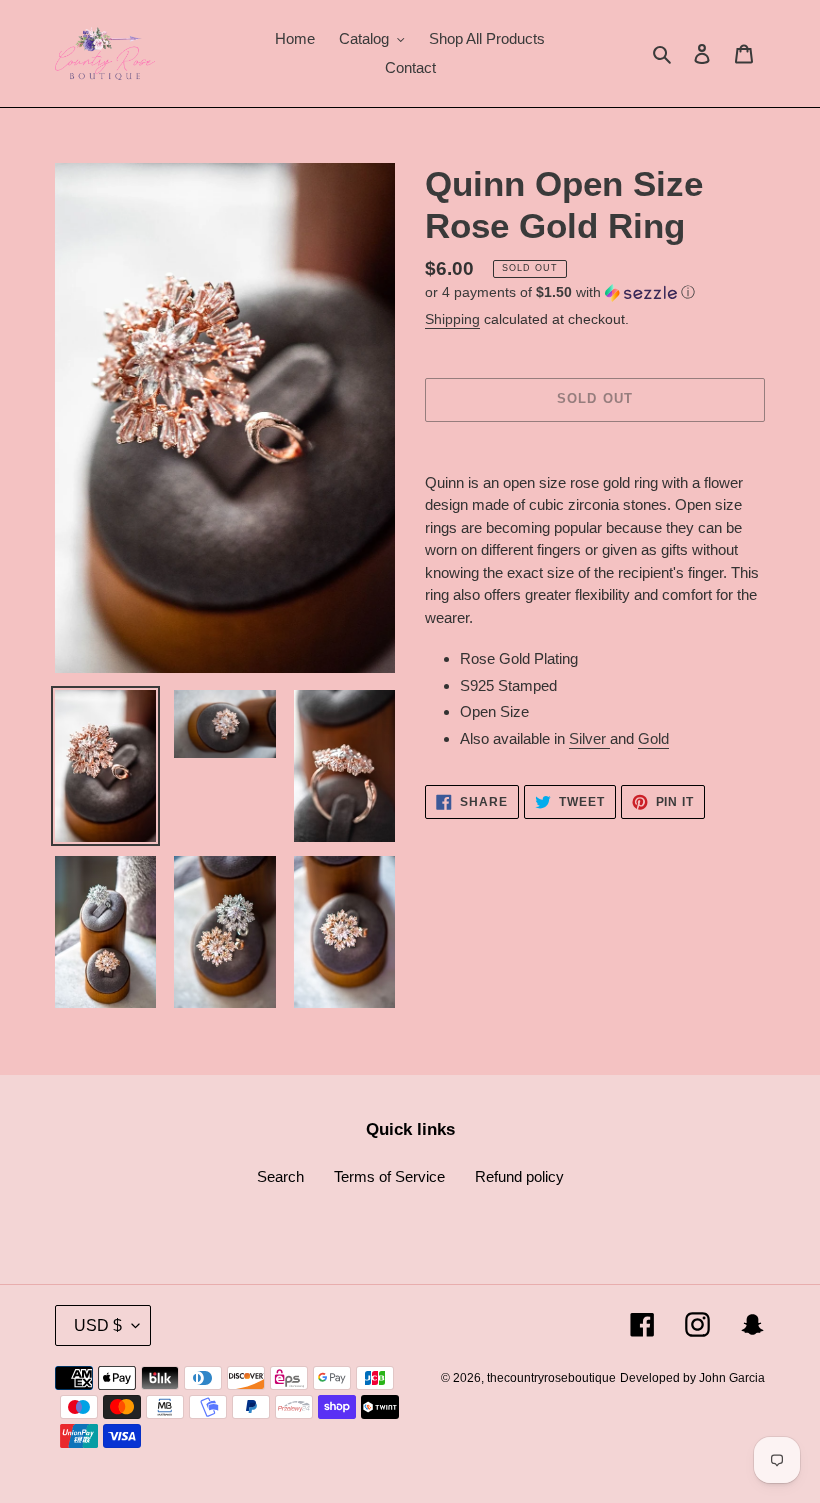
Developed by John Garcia (692, 1378)
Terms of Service (389, 1176)
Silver (589, 738)
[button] (560, 292)
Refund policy (519, 1176)
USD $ (98, 1325)
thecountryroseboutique (551, 1378)
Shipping (452, 319)
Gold (653, 738)
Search (280, 1176)
